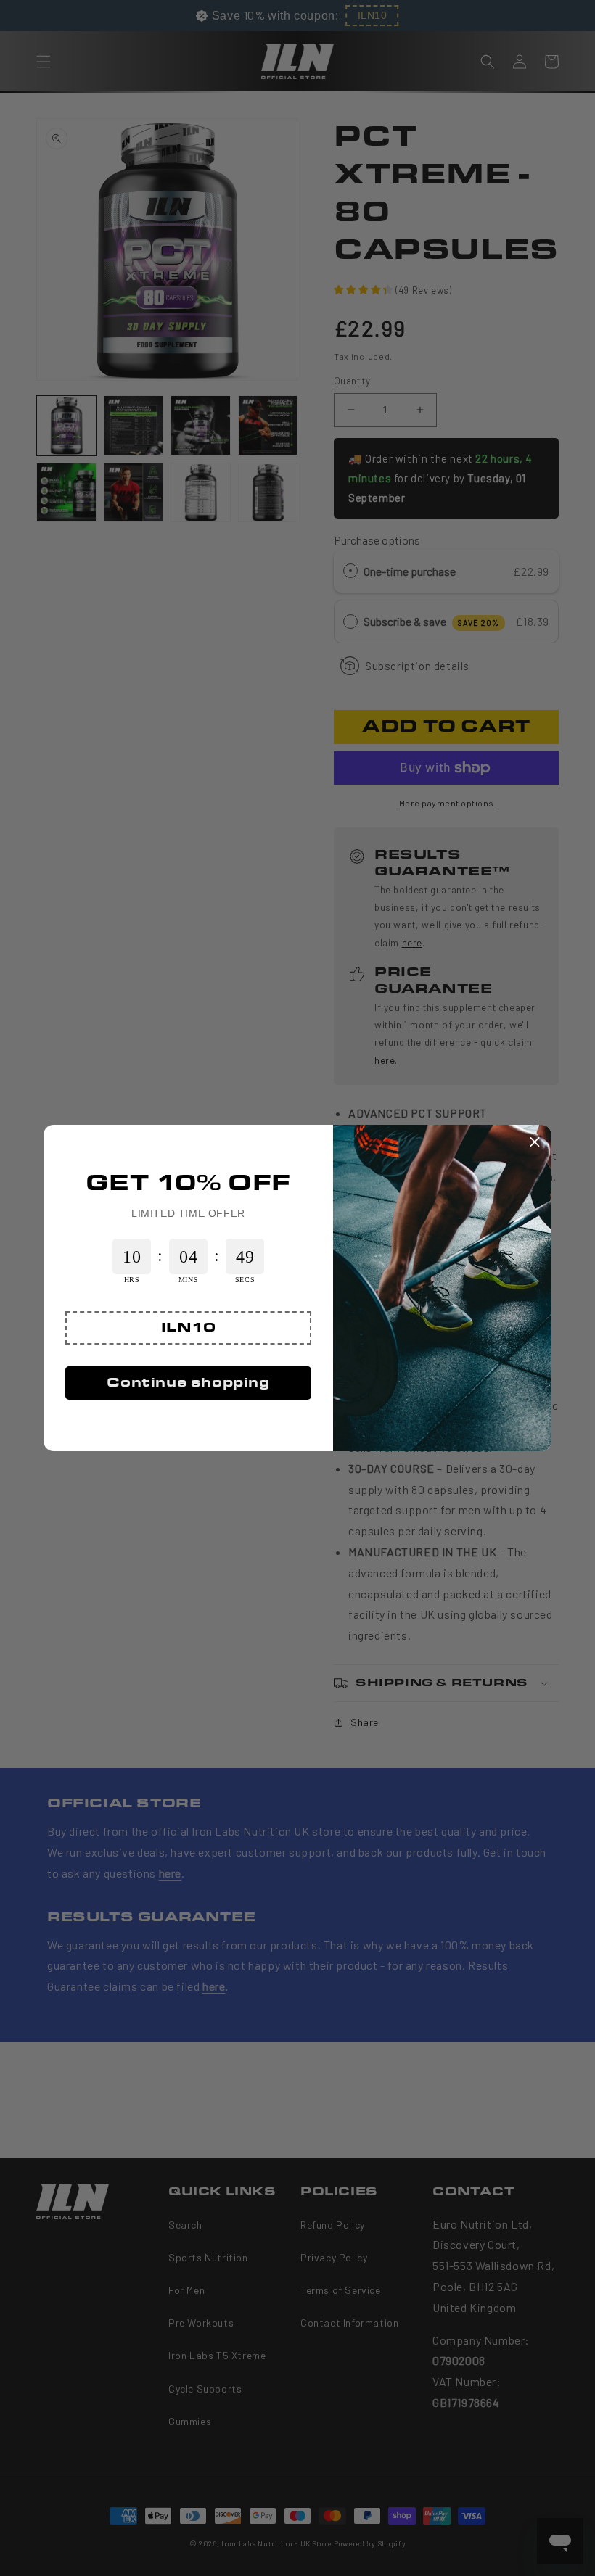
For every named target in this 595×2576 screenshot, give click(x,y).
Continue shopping (188, 1383)
